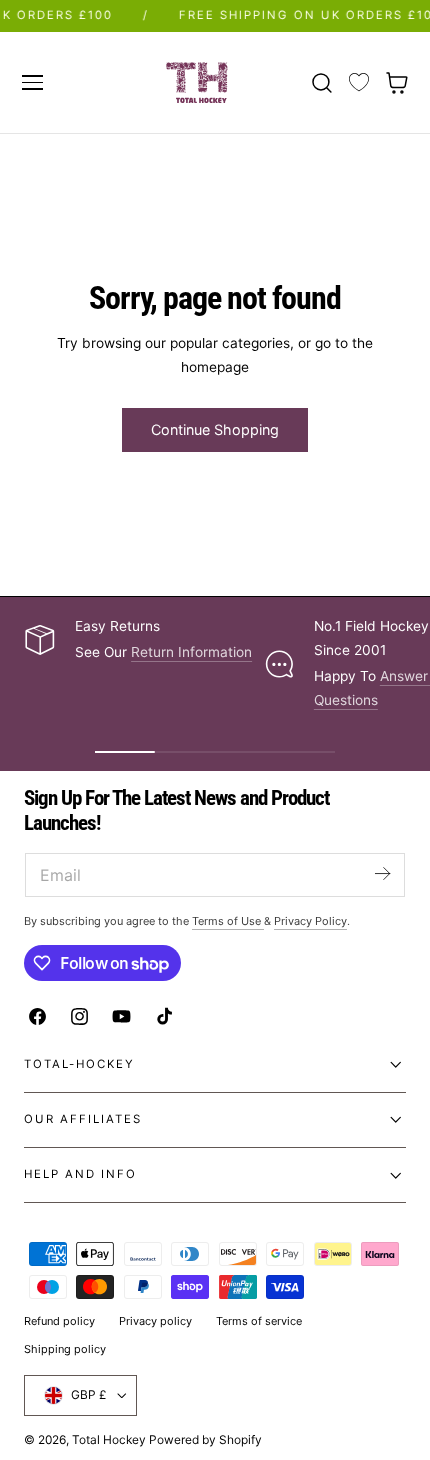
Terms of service (259, 1321)
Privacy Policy (310, 921)
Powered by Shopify (205, 1439)
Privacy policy (155, 1321)
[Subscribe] (382, 873)
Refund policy (59, 1321)
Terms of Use (228, 921)
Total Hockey (109, 1439)
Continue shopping (215, 429)
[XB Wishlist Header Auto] (359, 83)
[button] (32, 82)
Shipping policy (65, 1349)
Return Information (191, 652)
